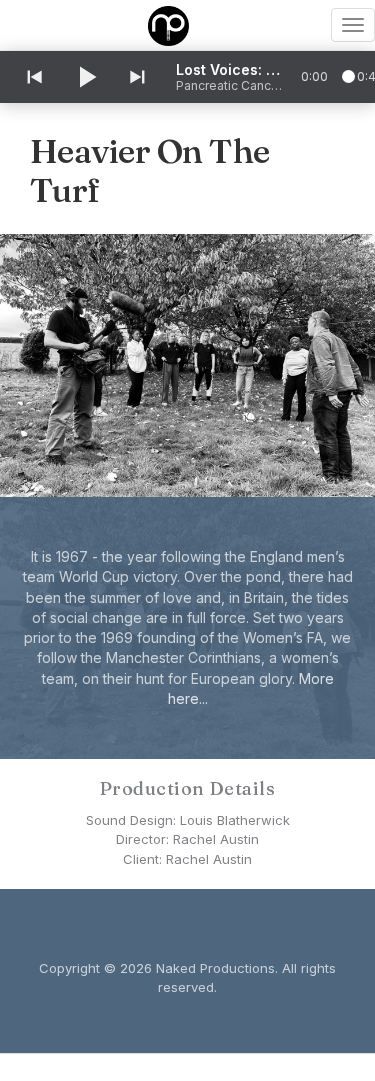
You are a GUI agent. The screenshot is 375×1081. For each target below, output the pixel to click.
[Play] (86, 77)
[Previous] (33, 77)
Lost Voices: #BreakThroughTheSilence (231, 69)
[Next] (139, 77)
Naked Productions (215, 968)
